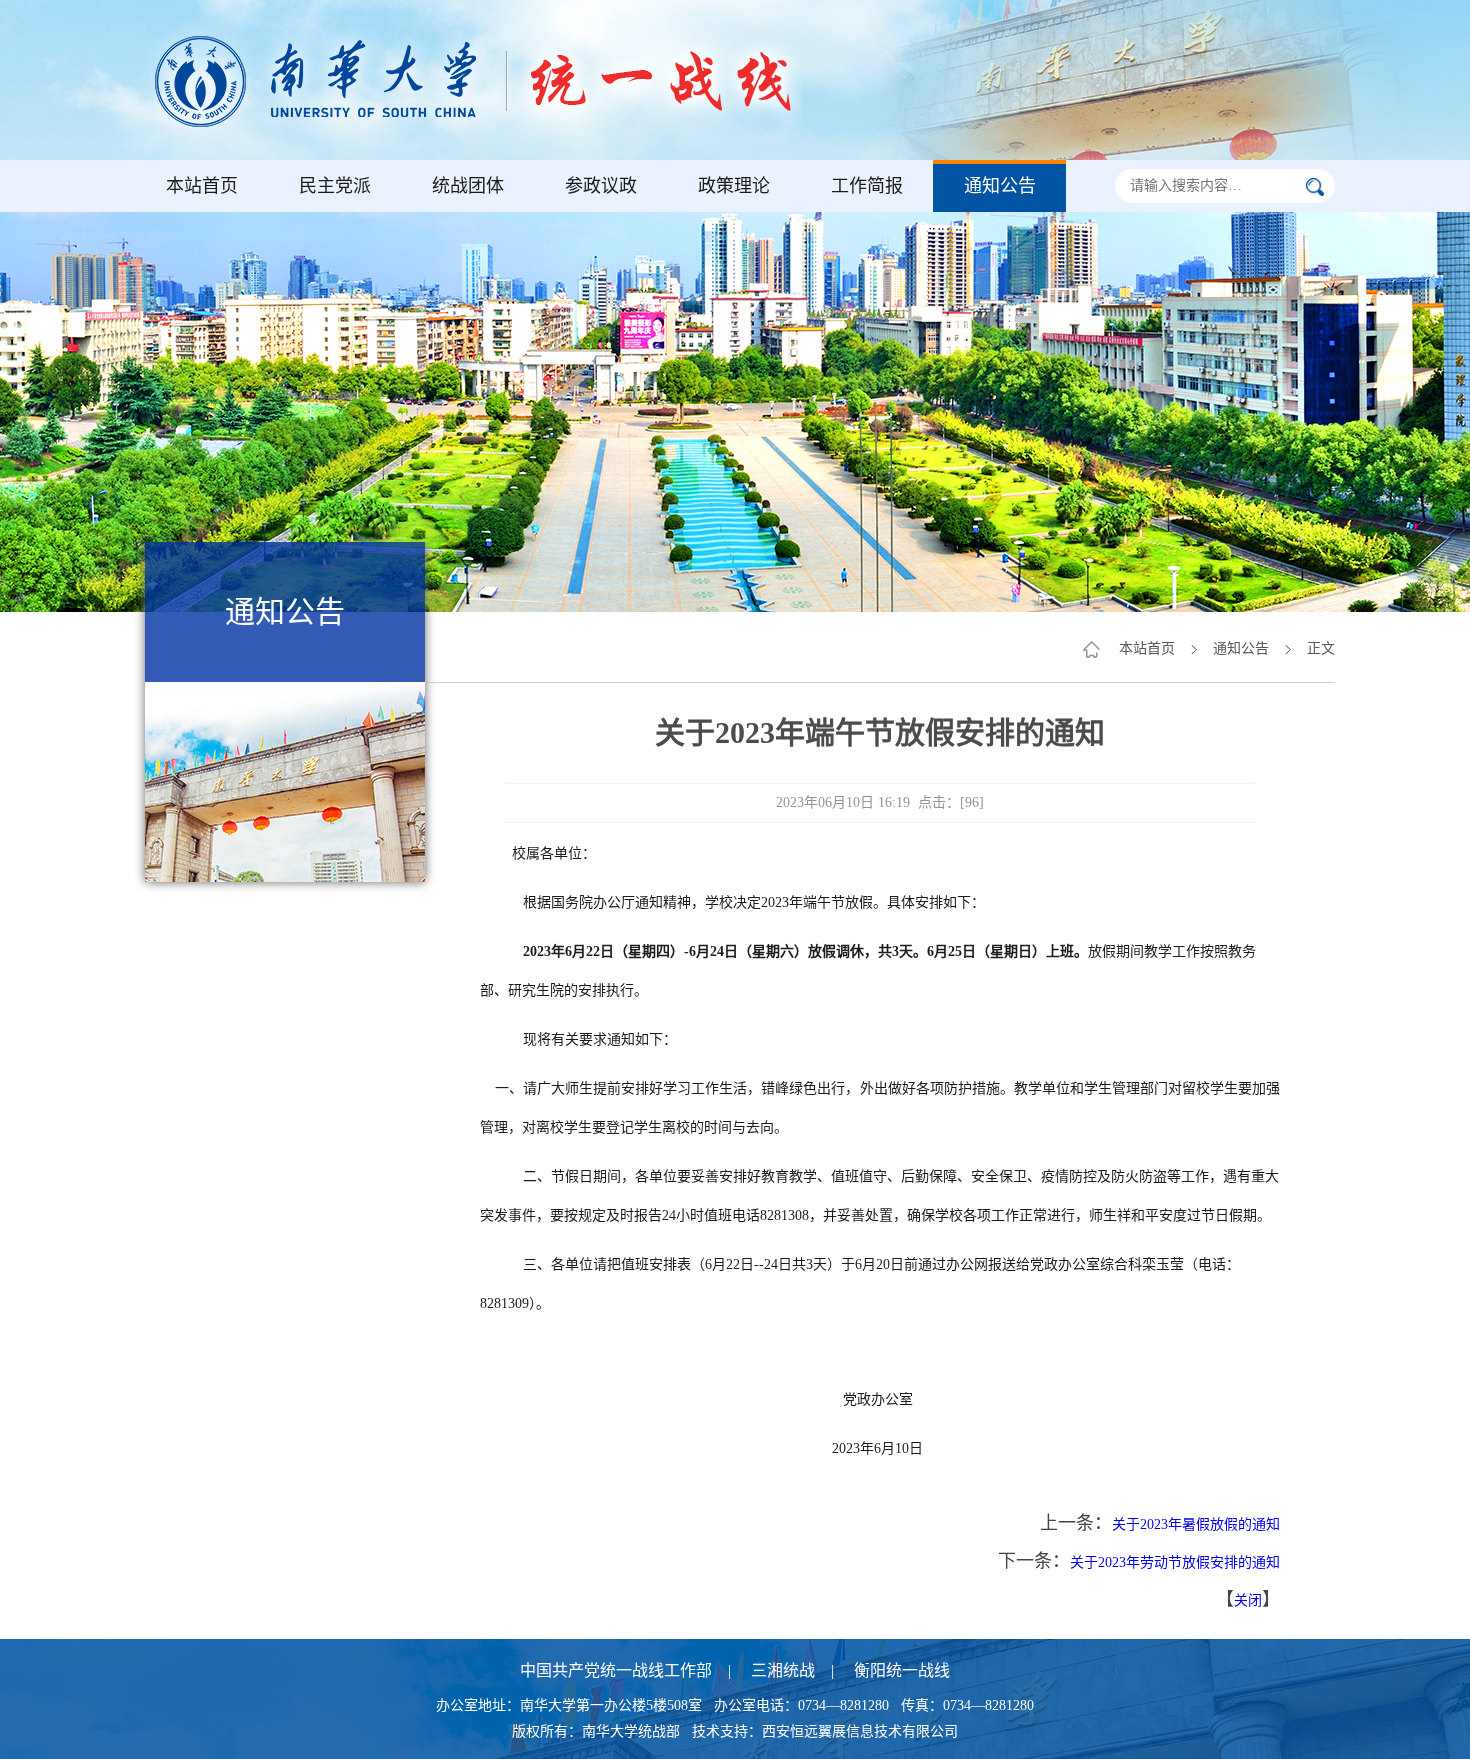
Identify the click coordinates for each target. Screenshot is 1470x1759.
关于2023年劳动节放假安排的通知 (1175, 1562)
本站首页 (202, 186)
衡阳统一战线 (902, 1670)
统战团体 (468, 186)
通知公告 (1000, 186)
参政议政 (601, 186)
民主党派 (335, 186)
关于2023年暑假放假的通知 (1196, 1524)
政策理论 (734, 186)
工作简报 (867, 186)
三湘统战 (783, 1670)
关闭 (1248, 1600)
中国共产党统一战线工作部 (616, 1670)
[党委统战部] (495, 80)
